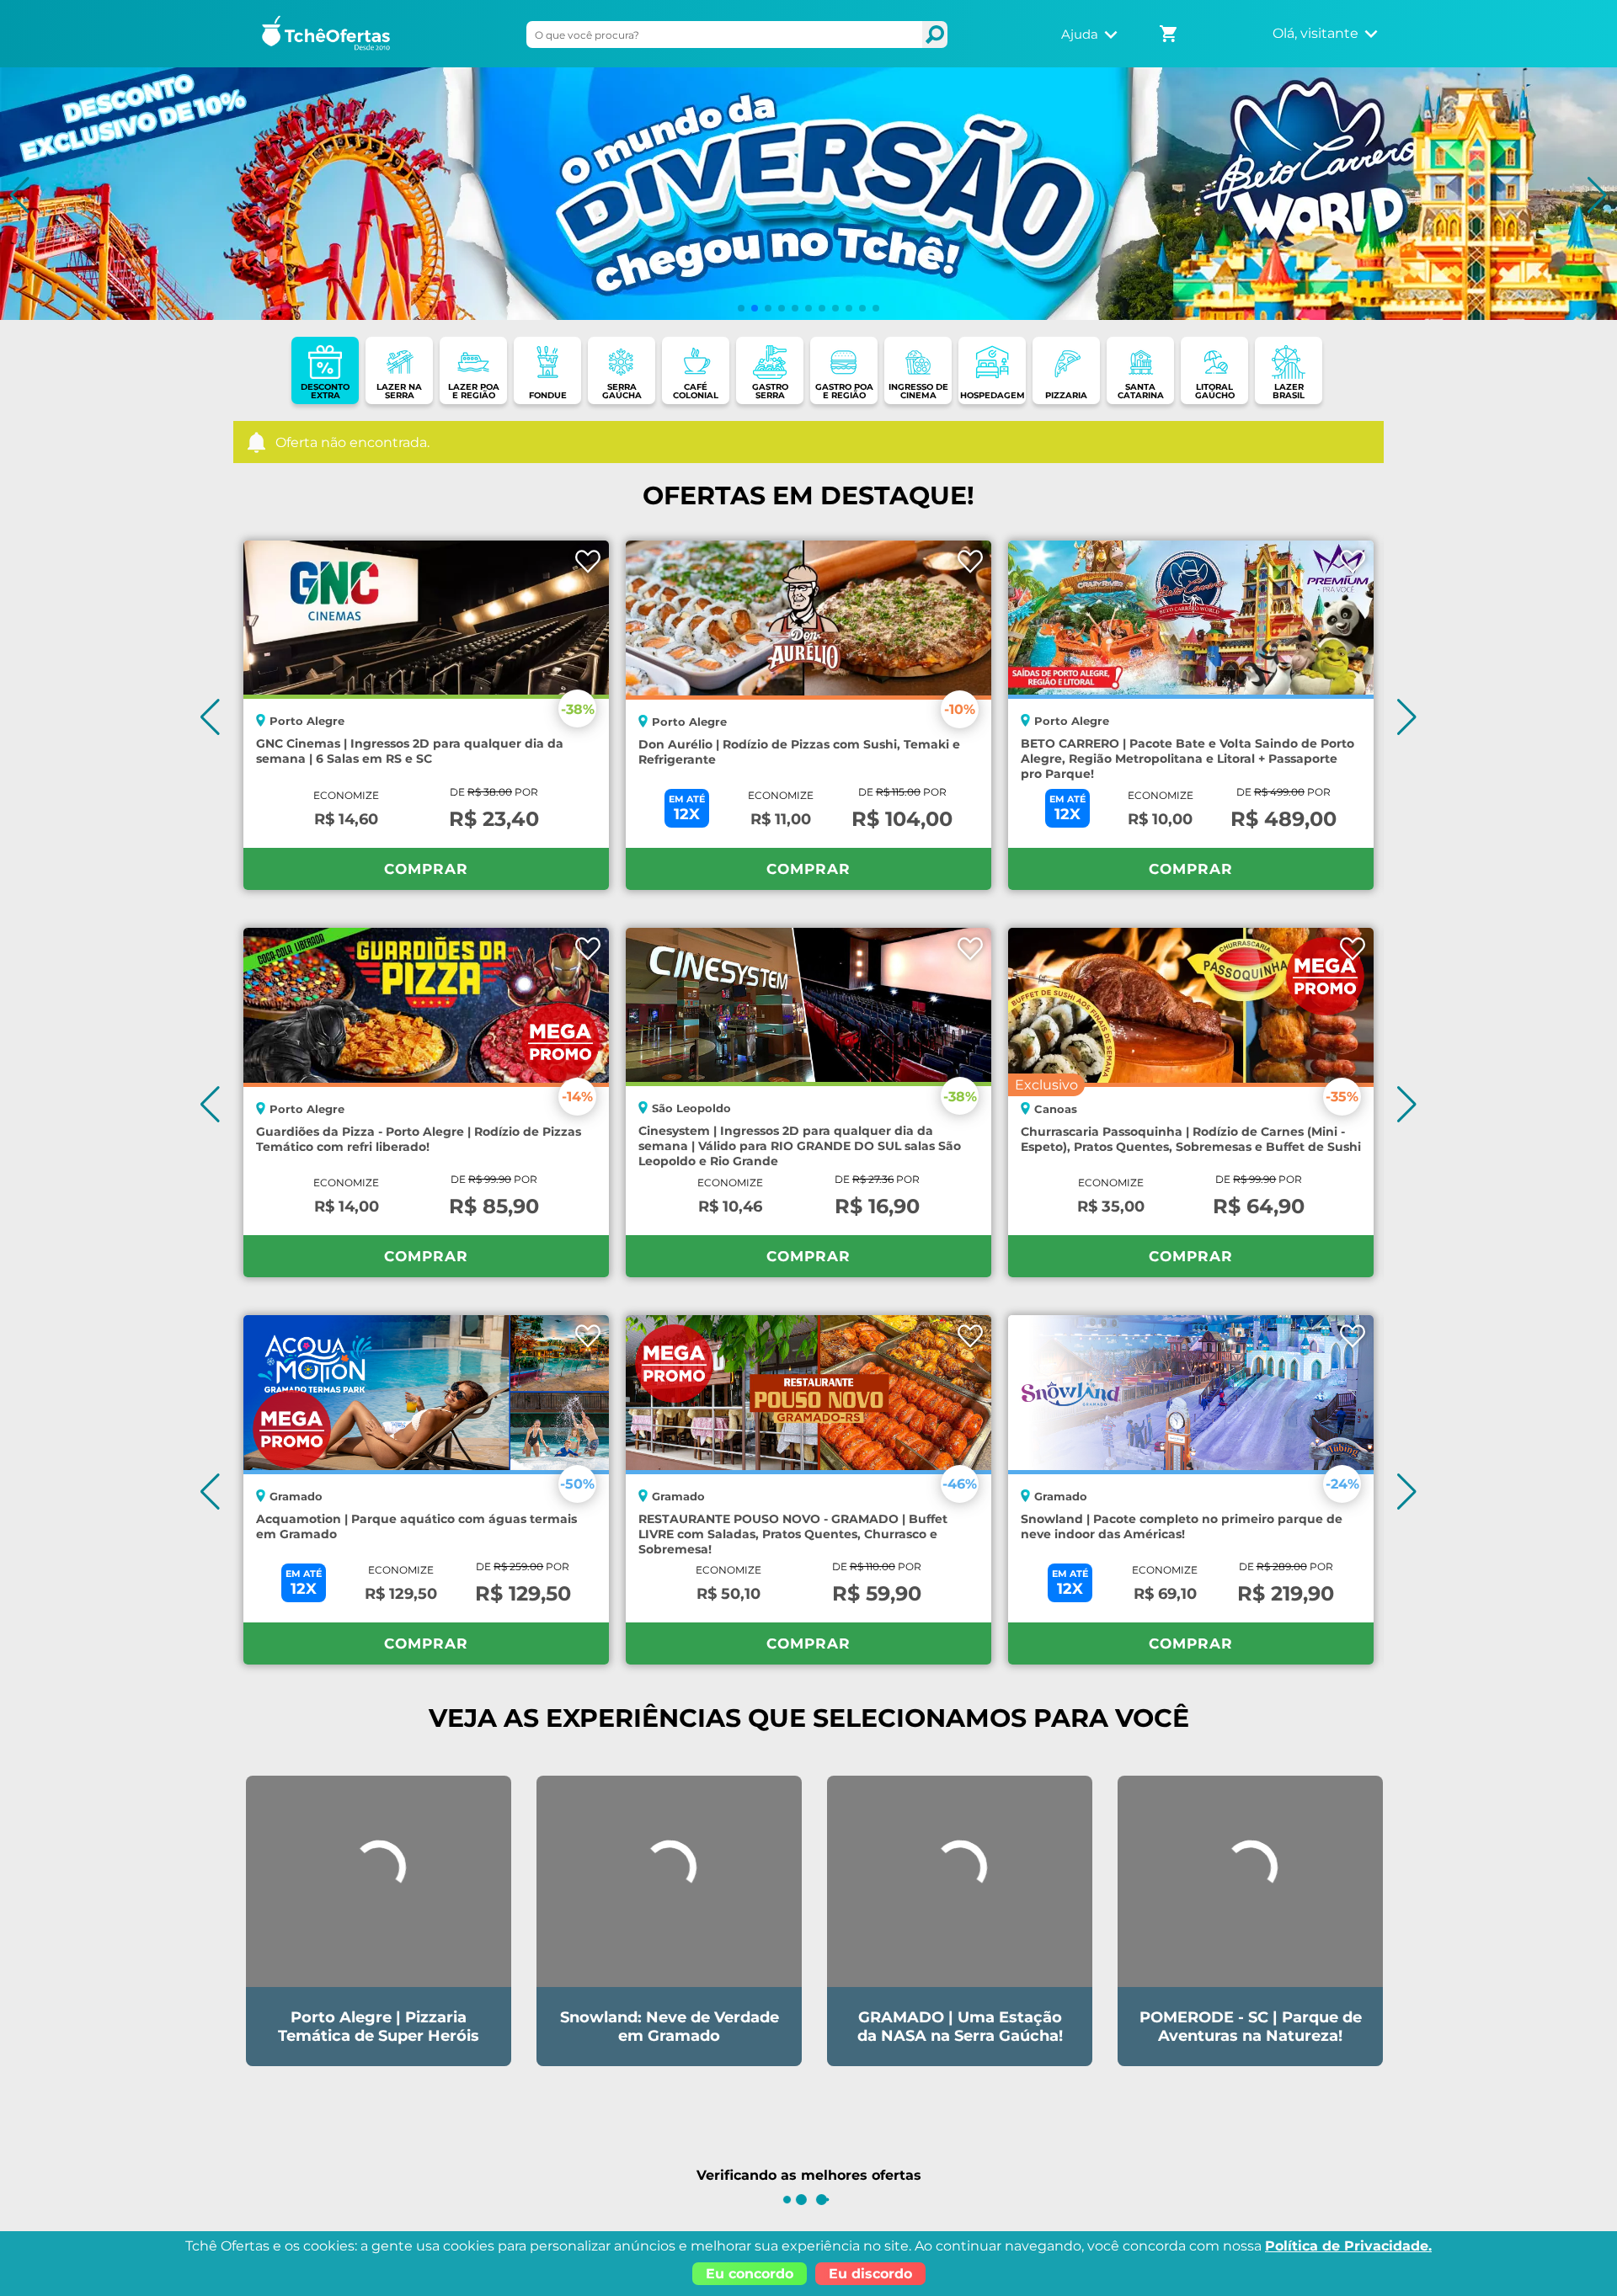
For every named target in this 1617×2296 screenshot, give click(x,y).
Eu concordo (750, 2274)
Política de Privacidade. (1348, 2246)
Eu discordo (870, 2274)
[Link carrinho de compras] (1170, 34)
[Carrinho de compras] (1170, 29)
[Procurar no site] (935, 35)
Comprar (426, 869)
